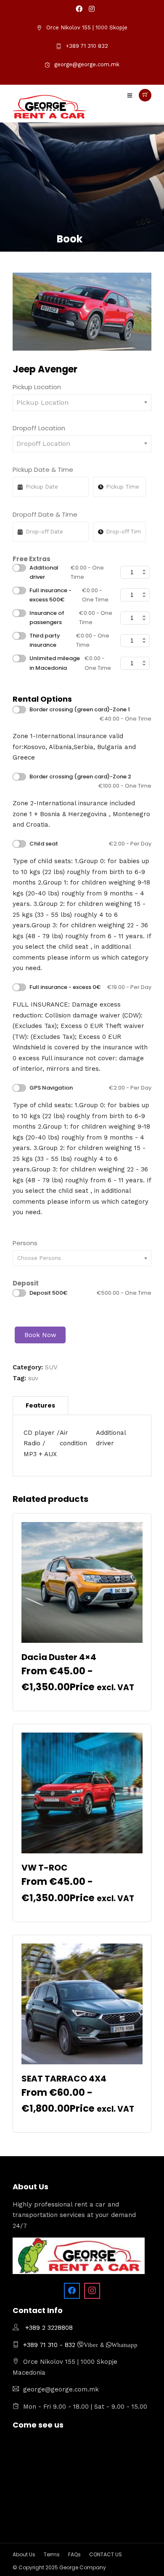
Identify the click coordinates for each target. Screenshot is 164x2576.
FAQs (74, 2554)
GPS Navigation (90, 1088)
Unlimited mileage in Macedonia (70, 663)
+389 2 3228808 (49, 2328)
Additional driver (67, 572)
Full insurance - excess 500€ (69, 595)
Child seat (90, 844)
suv (33, 1378)
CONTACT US (106, 2554)
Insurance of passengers (71, 618)
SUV (51, 1367)
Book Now (40, 1335)
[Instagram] (92, 9)
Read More (82, 1699)
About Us (24, 2554)
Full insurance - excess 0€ (90, 987)
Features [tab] (40, 1405)
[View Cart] (145, 95)
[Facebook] (72, 2291)
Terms (52, 2554)
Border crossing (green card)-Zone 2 (90, 781)
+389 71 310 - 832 (50, 2345)
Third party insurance (69, 640)
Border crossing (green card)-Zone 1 (90, 714)
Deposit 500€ (90, 1293)
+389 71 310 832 (87, 46)
